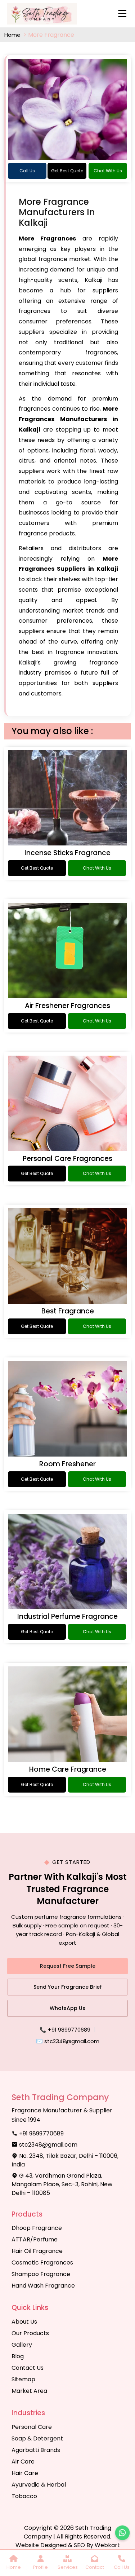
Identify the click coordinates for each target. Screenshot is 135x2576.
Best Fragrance (68, 1311)
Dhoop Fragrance (37, 2228)
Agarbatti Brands (36, 2450)
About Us (24, 2322)
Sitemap (23, 2379)
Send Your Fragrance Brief (68, 1987)
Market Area (29, 2391)
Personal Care (32, 2427)
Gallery (22, 2345)
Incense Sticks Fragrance (67, 853)
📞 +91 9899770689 (65, 2030)
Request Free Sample (68, 1966)
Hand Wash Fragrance (43, 2286)
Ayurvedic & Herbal (39, 2485)
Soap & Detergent (37, 2438)
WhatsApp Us (67, 2008)
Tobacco (24, 2496)
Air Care (23, 2462)
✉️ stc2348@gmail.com (68, 2041)
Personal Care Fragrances (67, 1159)
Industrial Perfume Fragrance (67, 1616)
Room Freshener (67, 1464)
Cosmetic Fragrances (42, 2263)
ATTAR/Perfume (35, 2239)
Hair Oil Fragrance (37, 2251)
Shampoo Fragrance (41, 2274)
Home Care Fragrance (68, 1769)
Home (13, 35)
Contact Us (28, 2368)
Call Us (27, 171)
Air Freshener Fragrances (67, 1006)
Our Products (30, 2333)
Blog (18, 2356)
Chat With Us (108, 171)
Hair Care (25, 2473)
